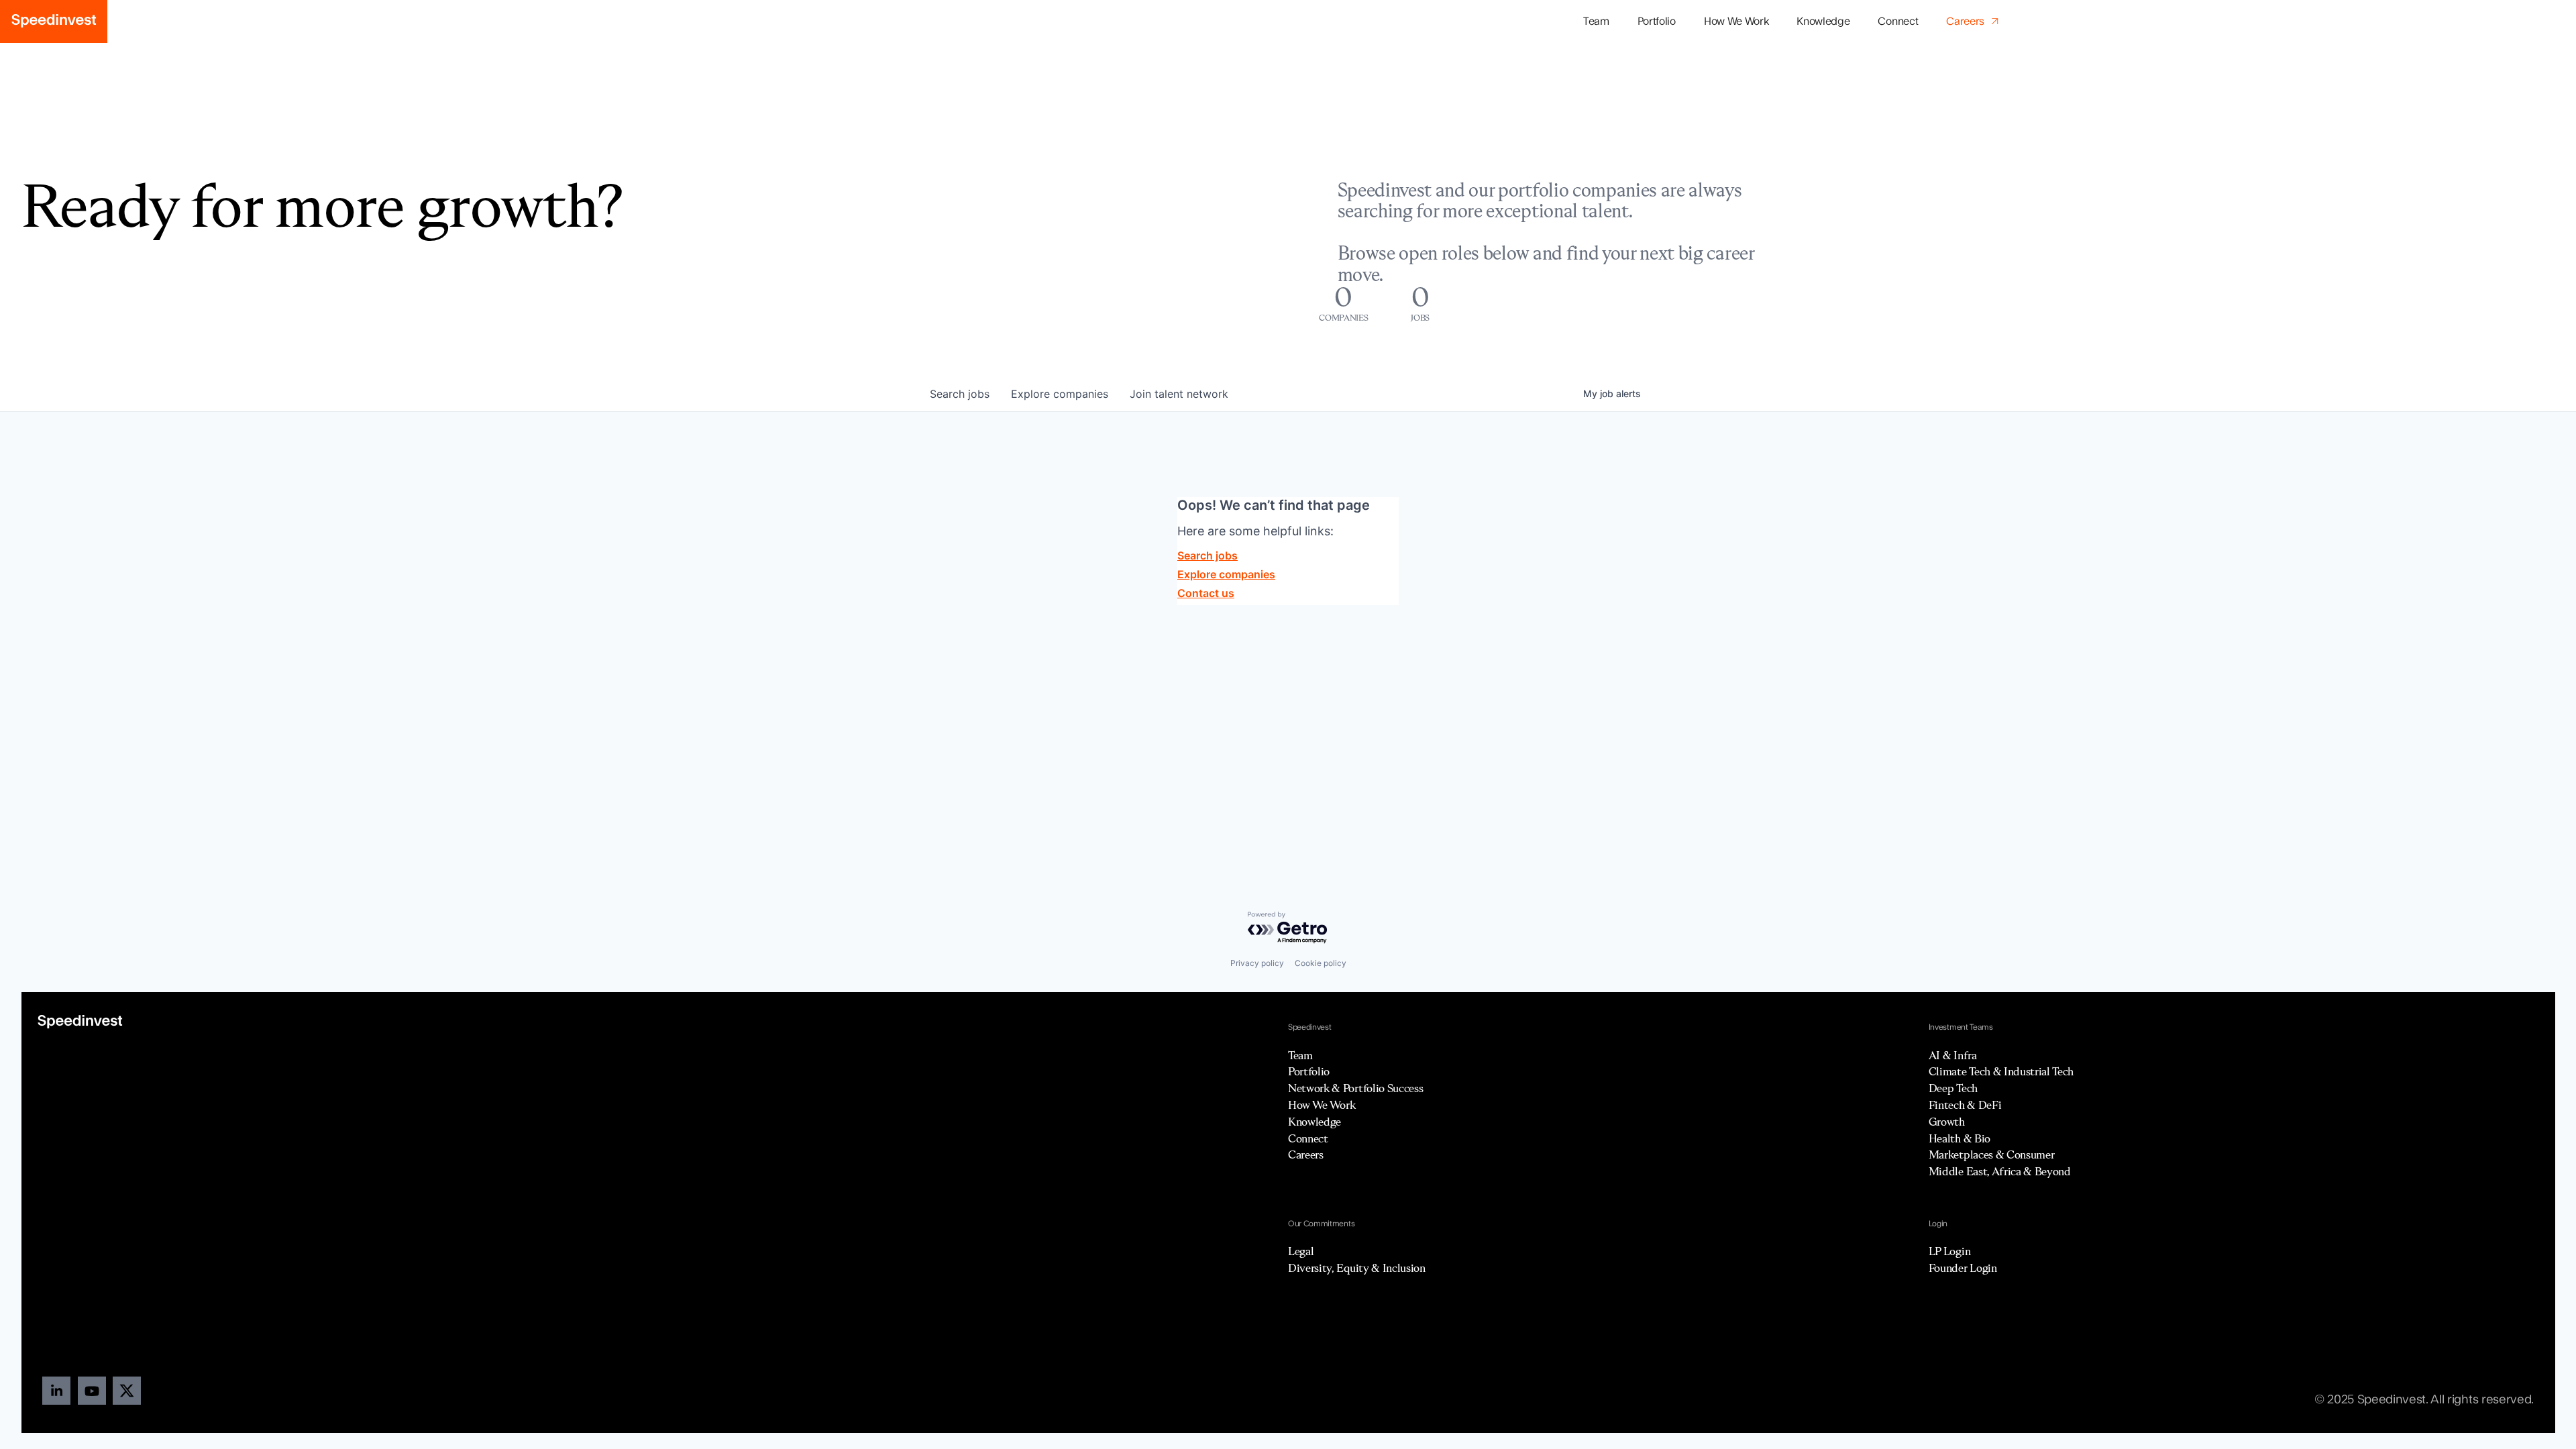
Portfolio (1309, 1071)
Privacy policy (1257, 963)
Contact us (1206, 593)
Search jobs (1207, 555)
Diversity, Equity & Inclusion (1357, 1268)
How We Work (1736, 21)
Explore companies (1226, 574)
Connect (1898, 21)
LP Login (1949, 1251)
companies (1060, 394)
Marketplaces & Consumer (1992, 1155)
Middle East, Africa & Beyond (2000, 1171)
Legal (1301, 1251)
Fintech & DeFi (1965, 1105)
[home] (54, 21)
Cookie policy (1321, 963)
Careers (1306, 1155)
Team (1596, 21)
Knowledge (1823, 21)
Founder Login (1963, 1268)
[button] (1657, 22)
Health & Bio (1960, 1138)
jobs (960, 394)
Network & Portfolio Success (1355, 1088)
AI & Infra (1953, 1055)
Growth (1947, 1122)
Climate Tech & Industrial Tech (2001, 1071)
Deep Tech (1953, 1088)
